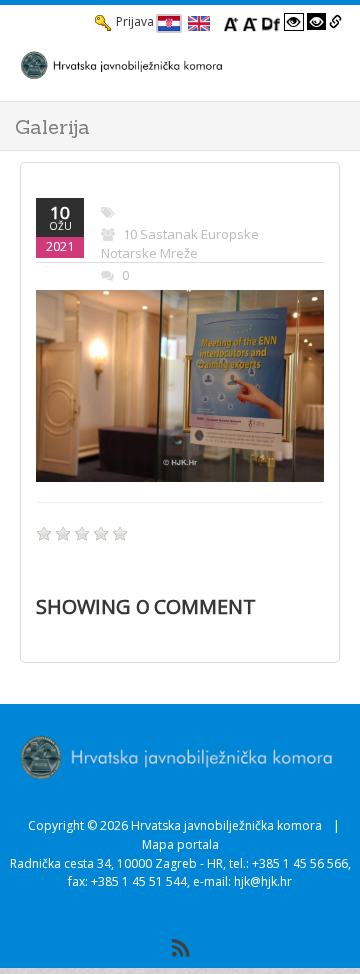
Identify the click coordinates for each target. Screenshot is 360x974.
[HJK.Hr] (160, 65)
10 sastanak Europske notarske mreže (180, 244)
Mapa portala (180, 844)
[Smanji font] (250, 22)
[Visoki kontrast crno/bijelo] (317, 22)
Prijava (135, 21)
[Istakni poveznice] (335, 22)
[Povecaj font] (231, 22)
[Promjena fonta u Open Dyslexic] (271, 22)
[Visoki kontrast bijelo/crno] (294, 22)
